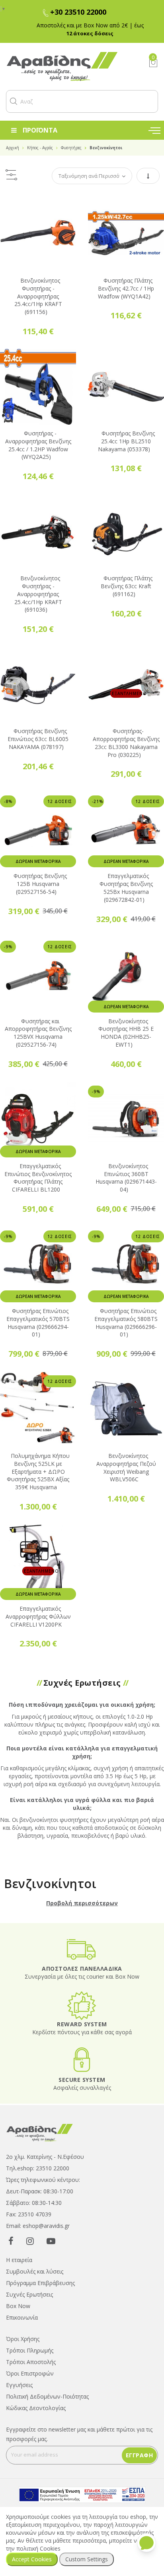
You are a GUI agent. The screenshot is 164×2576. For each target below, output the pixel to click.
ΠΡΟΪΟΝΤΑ (40, 130)
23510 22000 (53, 2168)
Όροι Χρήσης (23, 2339)
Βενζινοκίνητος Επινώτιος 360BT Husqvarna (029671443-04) (126, 1178)
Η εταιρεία (19, 2260)
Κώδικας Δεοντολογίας (36, 2408)
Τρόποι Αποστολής (31, 2362)
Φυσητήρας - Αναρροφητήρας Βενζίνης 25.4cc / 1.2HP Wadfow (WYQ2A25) (38, 445)
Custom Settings (87, 2559)
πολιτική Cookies (38, 2548)
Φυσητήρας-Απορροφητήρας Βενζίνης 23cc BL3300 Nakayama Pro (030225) (126, 743)
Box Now (18, 2306)
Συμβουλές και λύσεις (35, 2271)
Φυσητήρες (71, 148)
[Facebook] (11, 2241)
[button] (14, 101)
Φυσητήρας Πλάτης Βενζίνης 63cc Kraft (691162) (127, 586)
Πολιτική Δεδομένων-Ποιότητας (47, 2396)
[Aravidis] (71, 66)
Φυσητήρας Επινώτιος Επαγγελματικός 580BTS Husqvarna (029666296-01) (126, 1323)
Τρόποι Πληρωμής (30, 2350)
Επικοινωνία (22, 2317)
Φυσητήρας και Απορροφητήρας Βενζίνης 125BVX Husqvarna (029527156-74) (38, 1033)
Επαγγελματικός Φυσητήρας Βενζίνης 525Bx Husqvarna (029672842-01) (126, 888)
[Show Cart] (153, 63)
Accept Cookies (32, 2559)
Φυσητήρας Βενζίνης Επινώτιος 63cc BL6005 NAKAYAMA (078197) (38, 739)
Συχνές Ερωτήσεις (29, 2294)
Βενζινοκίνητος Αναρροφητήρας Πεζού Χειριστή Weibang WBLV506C (126, 1467)
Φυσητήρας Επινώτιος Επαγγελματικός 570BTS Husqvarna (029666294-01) (38, 1323)
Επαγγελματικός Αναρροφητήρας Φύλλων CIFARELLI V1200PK (38, 1616)
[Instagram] (30, 2241)
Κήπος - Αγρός (40, 148)
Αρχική (13, 148)
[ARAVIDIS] (40, 2132)
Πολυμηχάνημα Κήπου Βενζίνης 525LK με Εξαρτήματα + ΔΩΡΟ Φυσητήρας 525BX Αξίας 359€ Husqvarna (38, 1471)
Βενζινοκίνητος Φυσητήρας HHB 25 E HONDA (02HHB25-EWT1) (126, 1033)
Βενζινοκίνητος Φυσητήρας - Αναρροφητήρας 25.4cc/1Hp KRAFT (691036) (38, 594)
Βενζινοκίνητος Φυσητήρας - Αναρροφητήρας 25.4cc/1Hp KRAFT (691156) (38, 296)
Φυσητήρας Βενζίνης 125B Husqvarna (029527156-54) (40, 884)
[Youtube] (51, 2241)
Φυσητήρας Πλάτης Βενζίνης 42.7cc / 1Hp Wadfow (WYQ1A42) (126, 288)
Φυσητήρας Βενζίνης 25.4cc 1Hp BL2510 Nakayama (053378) (126, 441)
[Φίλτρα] (11, 176)
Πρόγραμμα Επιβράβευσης (40, 2283)
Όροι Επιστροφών (30, 2373)
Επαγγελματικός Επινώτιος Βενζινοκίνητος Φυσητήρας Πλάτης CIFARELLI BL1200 (38, 1178)
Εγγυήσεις (19, 2385)
